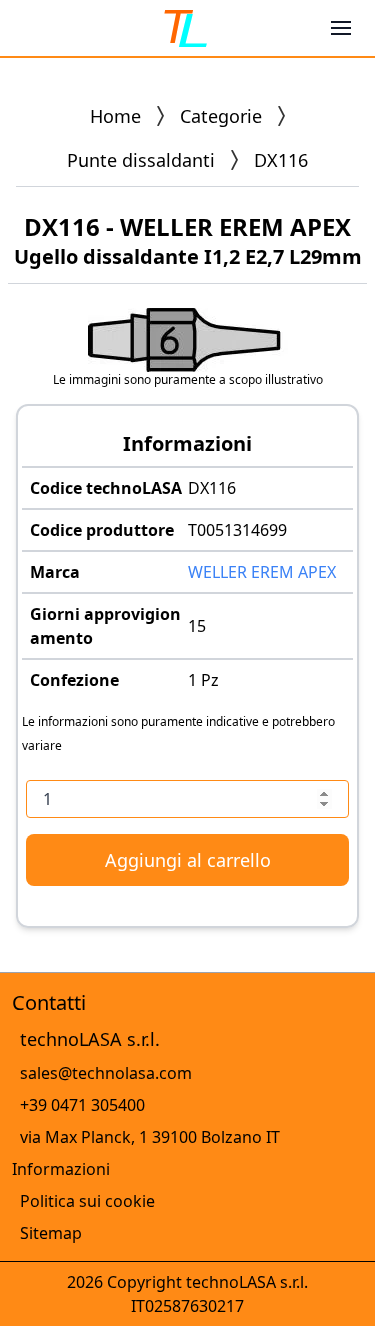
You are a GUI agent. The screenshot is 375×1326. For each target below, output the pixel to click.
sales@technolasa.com (106, 1073)
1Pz (203, 680)
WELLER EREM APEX (262, 572)
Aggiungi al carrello (188, 860)
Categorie (221, 116)
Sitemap (51, 1233)
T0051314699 (237, 530)
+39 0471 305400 (82, 1105)
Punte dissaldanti (141, 160)
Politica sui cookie (87, 1201)
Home (115, 116)
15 (197, 626)
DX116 (212, 488)
